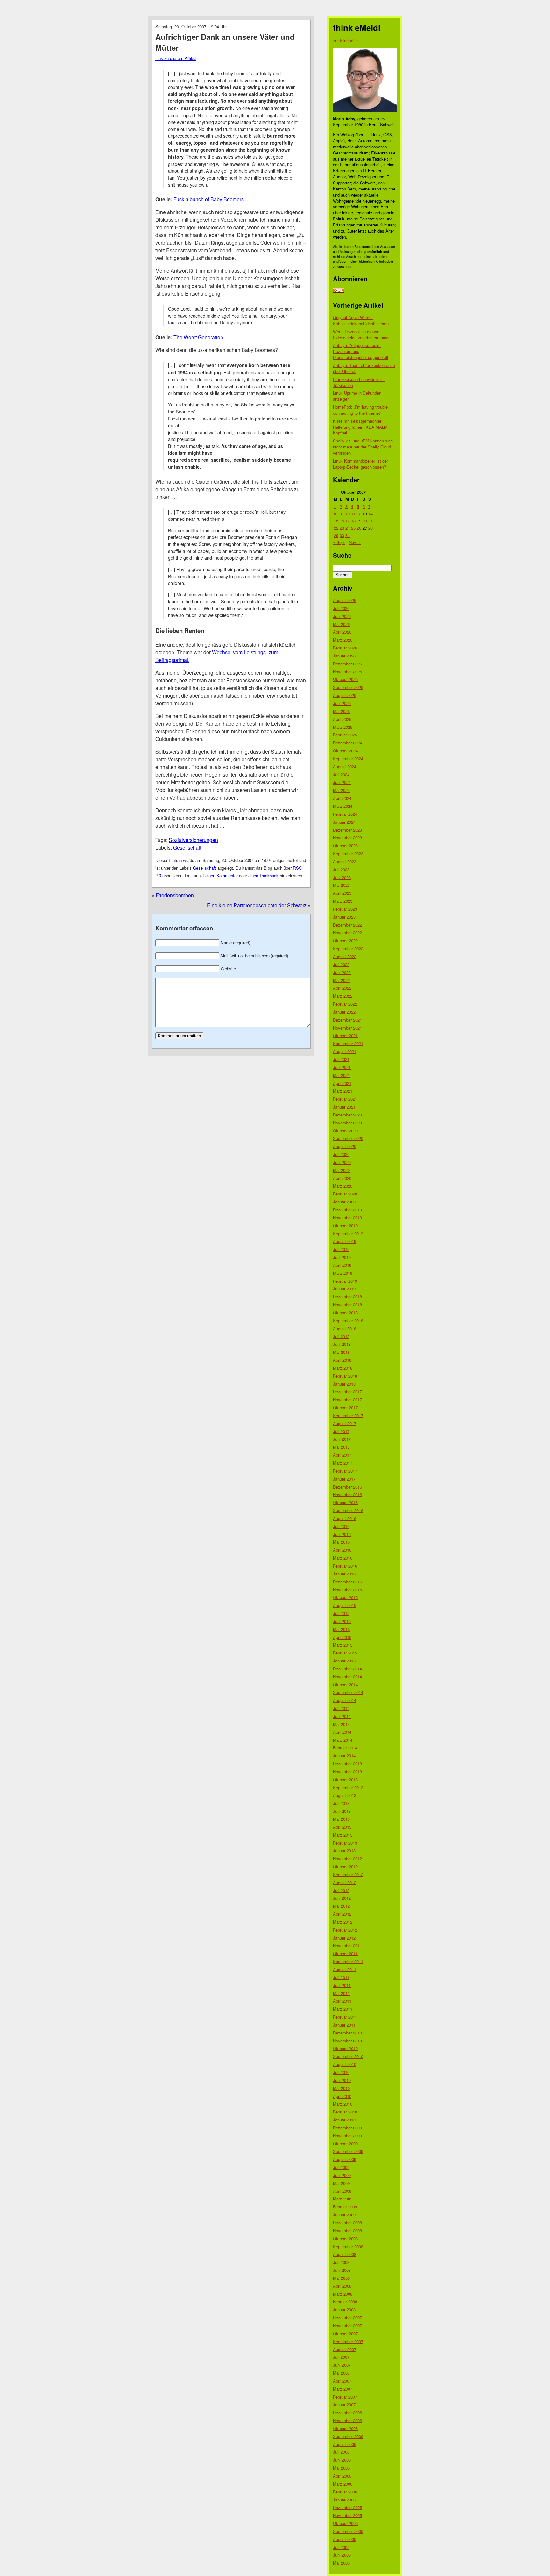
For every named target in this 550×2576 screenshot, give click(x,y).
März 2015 (343, 1645)
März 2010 (343, 2104)
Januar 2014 (344, 1756)
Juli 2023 (341, 869)
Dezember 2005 (347, 2507)
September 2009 (348, 2151)
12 (359, 514)
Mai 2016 (341, 1542)
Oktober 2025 (345, 679)
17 (348, 521)
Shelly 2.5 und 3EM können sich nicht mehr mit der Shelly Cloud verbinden (363, 447)
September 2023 (348, 854)
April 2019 (342, 1265)
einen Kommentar (222, 875)
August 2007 (345, 2349)
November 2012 (347, 1858)
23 (342, 528)
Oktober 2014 (345, 1685)
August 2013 (345, 1795)
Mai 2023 (341, 885)
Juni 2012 (342, 1898)
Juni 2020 (342, 1162)
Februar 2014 (345, 1748)
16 (342, 521)
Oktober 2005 (345, 2523)
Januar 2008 (344, 2310)
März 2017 (343, 1463)
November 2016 (347, 1494)
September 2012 (348, 1874)
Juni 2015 (342, 1621)
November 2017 (347, 1399)
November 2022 (347, 933)
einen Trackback (263, 875)
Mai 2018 (341, 1352)
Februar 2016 (345, 1566)
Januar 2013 (344, 1851)
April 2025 (342, 719)
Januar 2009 (344, 2215)
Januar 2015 (344, 1661)
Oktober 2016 (345, 1502)
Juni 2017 (342, 1439)
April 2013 (342, 1827)
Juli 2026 (341, 608)
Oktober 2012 (345, 1866)
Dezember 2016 (347, 1487)
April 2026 (342, 632)
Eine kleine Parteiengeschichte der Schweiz (257, 905)
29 (336, 535)
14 (370, 514)
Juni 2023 (342, 877)
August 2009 (345, 2159)
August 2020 (345, 1146)
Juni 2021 (342, 1067)
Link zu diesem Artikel (176, 58)
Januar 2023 (344, 917)
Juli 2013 (341, 1803)
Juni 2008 (342, 2270)
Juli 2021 (341, 1059)
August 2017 (345, 1423)
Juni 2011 (342, 1985)
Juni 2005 (342, 2555)
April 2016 (342, 1550)
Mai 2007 (341, 2373)
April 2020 (342, 1178)
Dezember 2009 (347, 2128)
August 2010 (345, 2064)
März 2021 (343, 1091)
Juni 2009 (342, 2175)
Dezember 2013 (347, 1764)
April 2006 (342, 2476)
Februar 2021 (345, 1099)
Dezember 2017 (347, 1392)
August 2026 (345, 600)
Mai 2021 (341, 1075)
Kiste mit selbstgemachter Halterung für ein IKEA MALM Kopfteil (360, 427)
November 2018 (347, 1305)
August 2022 (345, 956)
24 (348, 528)
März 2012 (343, 1922)
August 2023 (345, 861)
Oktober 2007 (345, 2333)
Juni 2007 (342, 2365)
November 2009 (347, 2136)
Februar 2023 (345, 909)
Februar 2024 (345, 814)
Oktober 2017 (345, 1407)
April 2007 (342, 2381)
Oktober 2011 (345, 1953)
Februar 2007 (345, 2397)
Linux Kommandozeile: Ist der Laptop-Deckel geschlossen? (360, 464)
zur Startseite (345, 41)
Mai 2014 (341, 1724)
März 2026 (343, 640)
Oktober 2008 (345, 2239)
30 (342, 535)
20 (365, 521)
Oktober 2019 (345, 1226)
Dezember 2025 (347, 664)
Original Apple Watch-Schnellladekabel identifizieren (361, 320)
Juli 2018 (341, 1336)
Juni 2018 (342, 1344)
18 (353, 521)
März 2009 (343, 2199)
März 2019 (343, 1273)
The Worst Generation (198, 337)
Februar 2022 (345, 1004)
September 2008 (348, 2246)
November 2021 (347, 1028)
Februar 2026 (345, 648)
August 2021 (345, 1051)
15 (336, 521)
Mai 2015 (341, 1629)
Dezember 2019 (347, 1210)
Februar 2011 (345, 2017)
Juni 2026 (342, 616)
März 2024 (343, 806)
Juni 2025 (342, 703)
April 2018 (342, 1360)
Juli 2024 (341, 775)
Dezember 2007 (347, 2318)
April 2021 (342, 1083)
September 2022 (348, 948)
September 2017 (348, 1415)
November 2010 (347, 2041)
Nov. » (355, 542)
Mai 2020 (341, 1170)
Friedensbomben (175, 895)
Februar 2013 (345, 1843)
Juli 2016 (341, 1526)
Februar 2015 (345, 1653)
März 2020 (343, 1186)
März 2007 (343, 2389)
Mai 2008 (341, 2278)
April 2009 (342, 2191)
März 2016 (343, 1558)
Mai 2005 (341, 2563)
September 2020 (348, 1138)
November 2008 (347, 2231)
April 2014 (342, 1732)
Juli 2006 (341, 2452)
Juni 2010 (342, 2080)
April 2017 (342, 1455)
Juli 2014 (341, 1708)
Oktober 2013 (345, 1780)
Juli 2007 (341, 2357)
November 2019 (347, 1218)
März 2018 (343, 1368)
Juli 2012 (341, 1890)
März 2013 (343, 1835)
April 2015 (342, 1637)
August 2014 (345, 1700)
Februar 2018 (345, 1376)
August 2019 (345, 1241)
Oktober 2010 (345, 2048)
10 (348, 514)
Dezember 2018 (347, 1297)
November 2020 (347, 1123)
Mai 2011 (341, 1993)
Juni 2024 (342, 782)
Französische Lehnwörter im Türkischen (359, 382)
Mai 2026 (341, 624)
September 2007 (348, 2341)
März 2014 (343, 1740)
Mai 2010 (341, 2088)
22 (336, 528)
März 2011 (343, 2009)
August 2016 (345, 1518)
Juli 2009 (341, 2167)
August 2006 (345, 2444)
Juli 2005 (341, 2547)
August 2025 (345, 695)
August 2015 (345, 1605)
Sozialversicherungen (193, 840)
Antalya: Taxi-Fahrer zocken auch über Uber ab (364, 368)
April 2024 (342, 798)
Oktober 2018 (345, 1313)
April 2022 (342, 988)
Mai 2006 (341, 2468)
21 (370, 521)
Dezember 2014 (347, 1669)
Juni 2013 (342, 1811)
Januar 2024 (344, 822)
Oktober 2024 (345, 751)
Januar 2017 (344, 1479)
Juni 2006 (342, 2460)
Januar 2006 (344, 2500)
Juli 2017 (341, 1431)
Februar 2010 (345, 2112)
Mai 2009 (341, 2183)
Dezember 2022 (347, 925)
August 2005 (345, 2539)
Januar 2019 (344, 1289)
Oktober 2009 (345, 2144)
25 (353, 528)
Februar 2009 (345, 2207)
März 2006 (343, 2484)
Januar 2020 (344, 1202)
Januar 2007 (344, 2404)
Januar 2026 (344, 656)
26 (359, 528)
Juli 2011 (341, 1977)
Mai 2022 (341, 980)
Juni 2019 (342, 1257)
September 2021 (348, 1043)
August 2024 (345, 767)
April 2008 (342, 2286)
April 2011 (342, 2001)
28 (370, 528)
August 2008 (345, 2254)
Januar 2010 (344, 2120)
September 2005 (348, 2531)
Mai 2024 (341, 790)
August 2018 (345, 1328)
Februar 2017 (345, 1471)
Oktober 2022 (345, 940)
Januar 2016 (344, 1574)
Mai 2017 (341, 1447)
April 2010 (342, 2096)
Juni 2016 (342, 1534)
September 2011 (348, 1961)
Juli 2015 (341, 1613)
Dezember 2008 (347, 2223)
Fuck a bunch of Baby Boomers (209, 199)
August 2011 (345, 1969)
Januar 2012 (344, 1938)
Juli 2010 (341, 2072)
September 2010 (348, 2056)
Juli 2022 (341, 964)
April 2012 (342, 1914)
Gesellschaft (187, 847)
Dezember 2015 (347, 1582)
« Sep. (339, 542)
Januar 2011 (344, 2025)
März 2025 (343, 727)
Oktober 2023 (345, 846)
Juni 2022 (342, 972)
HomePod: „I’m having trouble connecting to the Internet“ (360, 410)
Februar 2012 (345, 1930)
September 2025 (348, 687)
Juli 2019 (341, 1249)
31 (348, 535)
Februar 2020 (345, 1194)
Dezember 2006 (347, 2412)
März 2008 (343, 2294)
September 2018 (348, 1320)
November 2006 (347, 2420)
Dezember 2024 (347, 743)
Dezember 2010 (347, 2033)
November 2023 (347, 838)
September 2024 (348, 759)
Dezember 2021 (347, 1020)
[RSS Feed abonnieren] (339, 291)
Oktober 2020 (345, 1131)
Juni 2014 (342, 1716)
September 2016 (348, 1510)
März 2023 (343, 901)
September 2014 (348, 1692)
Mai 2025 (341, 711)
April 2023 (342, 893)
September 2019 (348, 1234)
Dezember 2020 (347, 1115)
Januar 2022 (344, 1012)
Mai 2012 (341, 1906)
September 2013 (348, 1787)
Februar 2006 (345, 2492)
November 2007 (347, 2325)
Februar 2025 (345, 735)
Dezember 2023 (347, 830)
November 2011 (347, 1945)
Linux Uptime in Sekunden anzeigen (357, 396)
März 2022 (343, 996)
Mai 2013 (341, 1819)
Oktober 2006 (345, 2428)
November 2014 (347, 1677)
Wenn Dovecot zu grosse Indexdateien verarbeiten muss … (364, 334)
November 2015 (347, 1590)
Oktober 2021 (345, 1035)
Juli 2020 (341, 1154)
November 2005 (347, 2515)
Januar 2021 (344, 1107)
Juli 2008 (341, 2262)
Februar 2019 (345, 1281)
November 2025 (347, 672)
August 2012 (345, 1882)
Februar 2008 (345, 2302)
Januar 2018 (344, 1384)
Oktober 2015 (345, 1597)
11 (353, 514)
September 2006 (348, 2436)
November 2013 (347, 1772)
